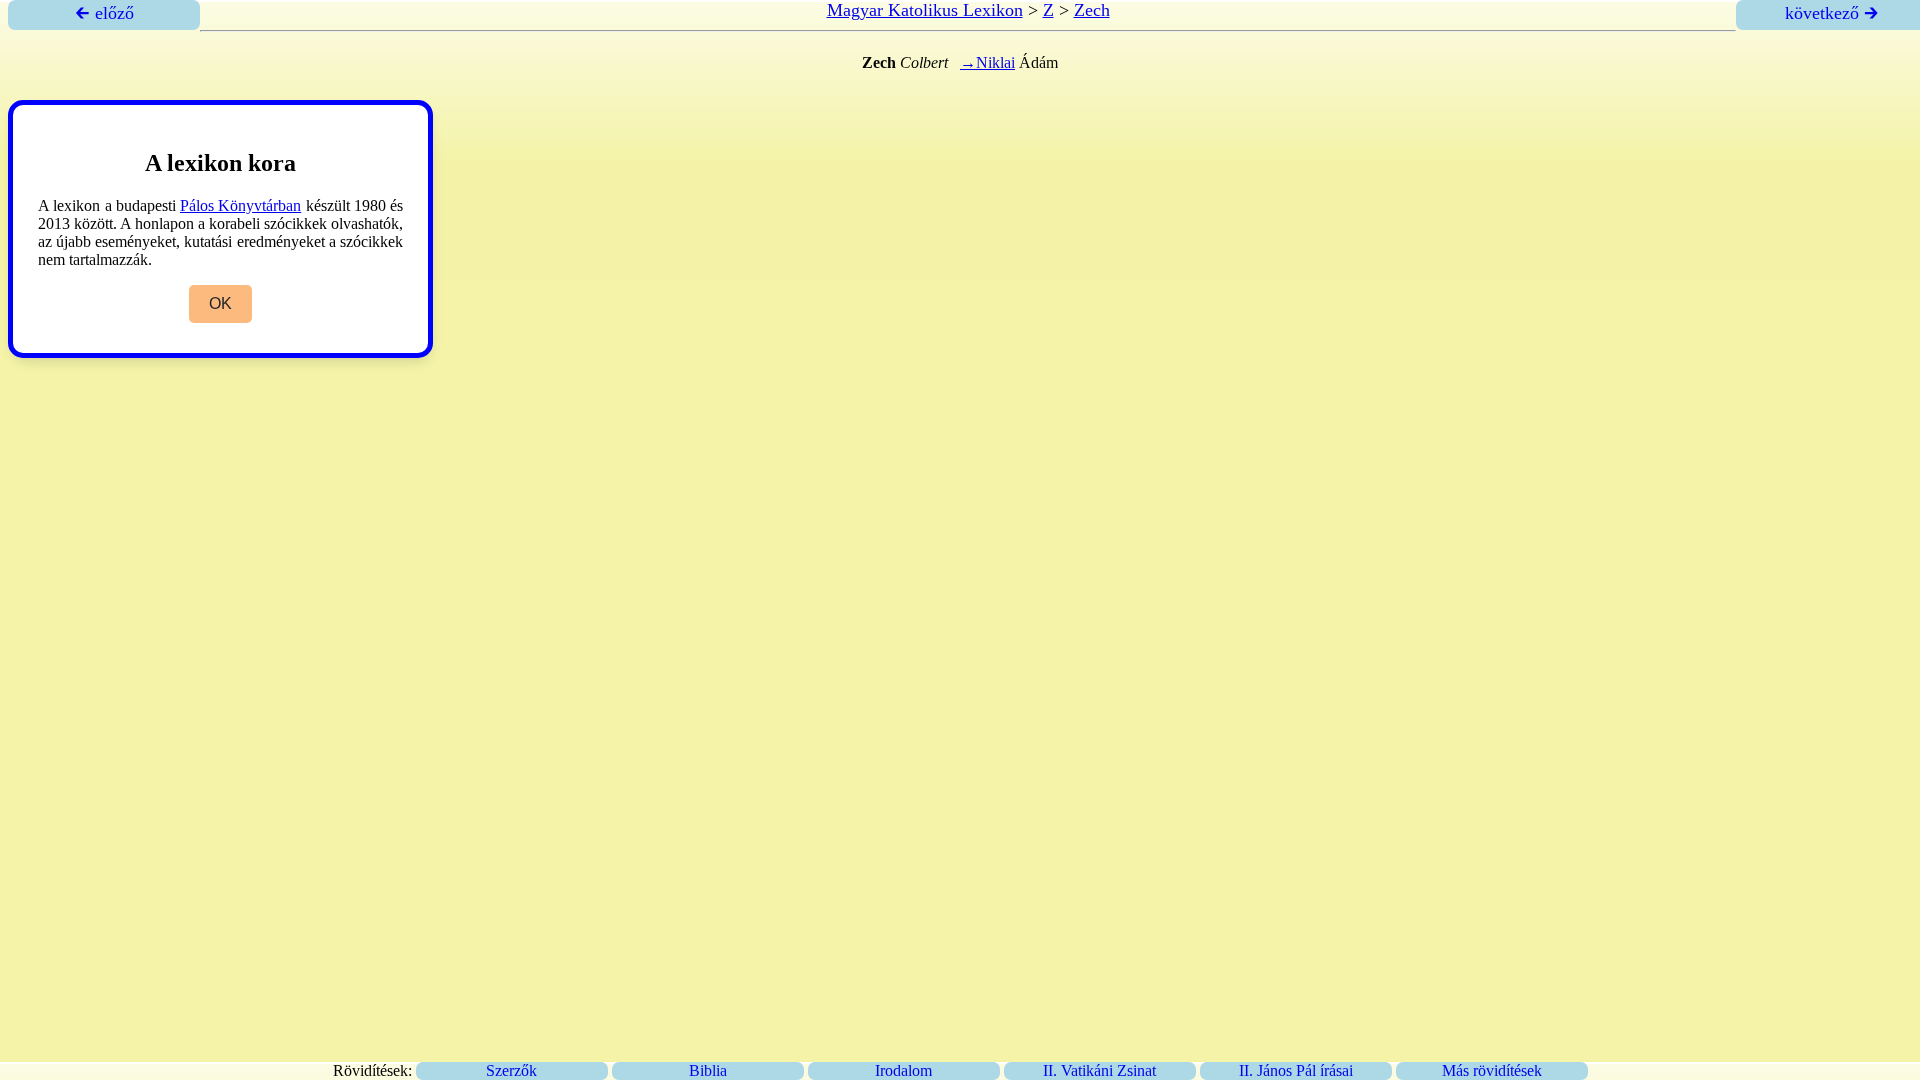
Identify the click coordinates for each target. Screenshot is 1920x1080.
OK (220, 303)
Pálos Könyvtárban (240, 205)
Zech (1092, 10)
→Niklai (987, 62)
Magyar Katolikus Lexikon (925, 10)
